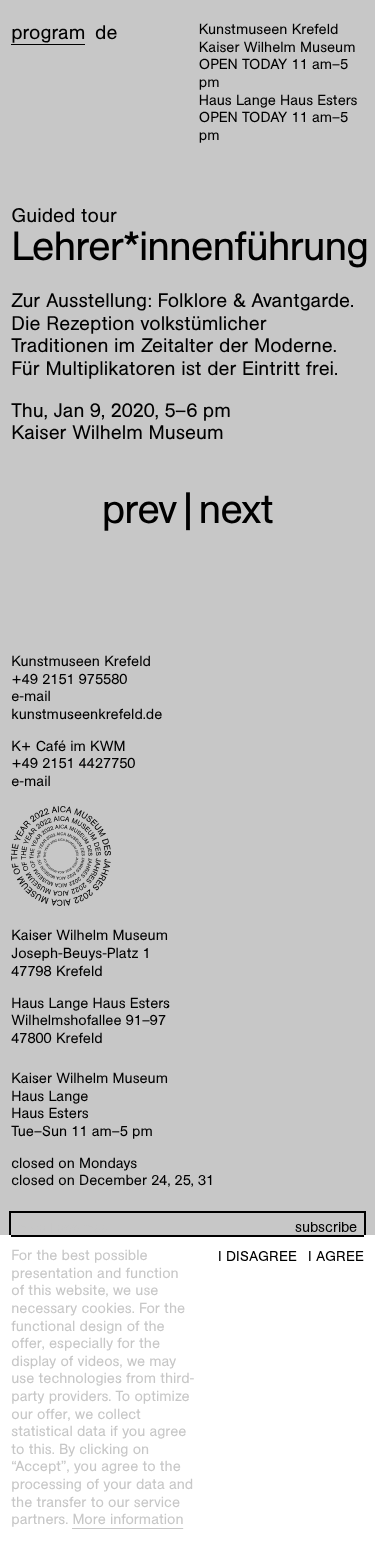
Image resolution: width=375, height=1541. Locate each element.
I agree (336, 1256)
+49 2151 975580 (69, 680)
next (236, 509)
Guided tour (64, 216)
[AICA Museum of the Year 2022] (187, 856)
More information (127, 1520)
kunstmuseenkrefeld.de (86, 715)
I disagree (257, 1256)
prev (139, 509)
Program (48, 33)
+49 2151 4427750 (73, 764)
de (106, 33)
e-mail (31, 697)
